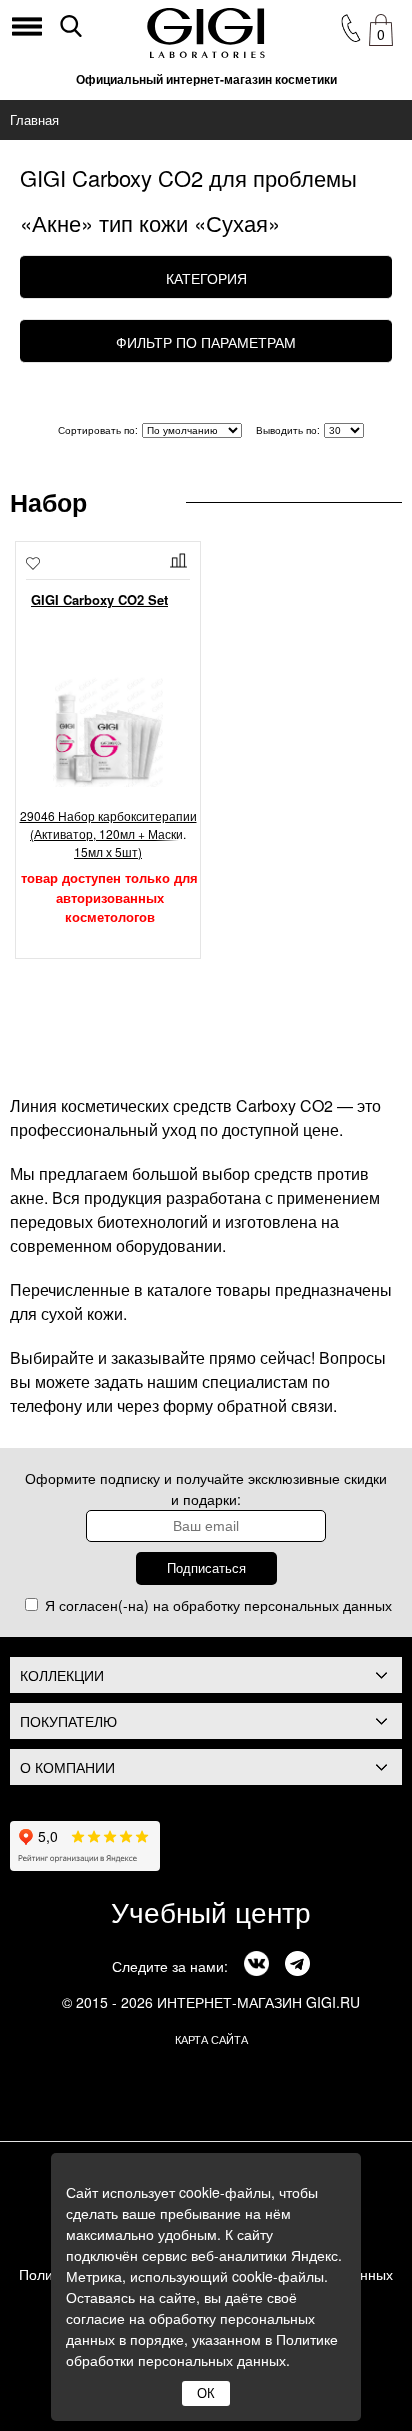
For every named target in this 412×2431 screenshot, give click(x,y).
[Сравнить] (180, 560)
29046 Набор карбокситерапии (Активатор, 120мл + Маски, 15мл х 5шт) (108, 833)
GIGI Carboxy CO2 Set (99, 599)
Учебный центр (211, 1911)
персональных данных (318, 1605)
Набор (48, 502)
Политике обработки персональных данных (202, 2349)
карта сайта (211, 2039)
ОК (206, 2393)
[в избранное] (33, 565)
